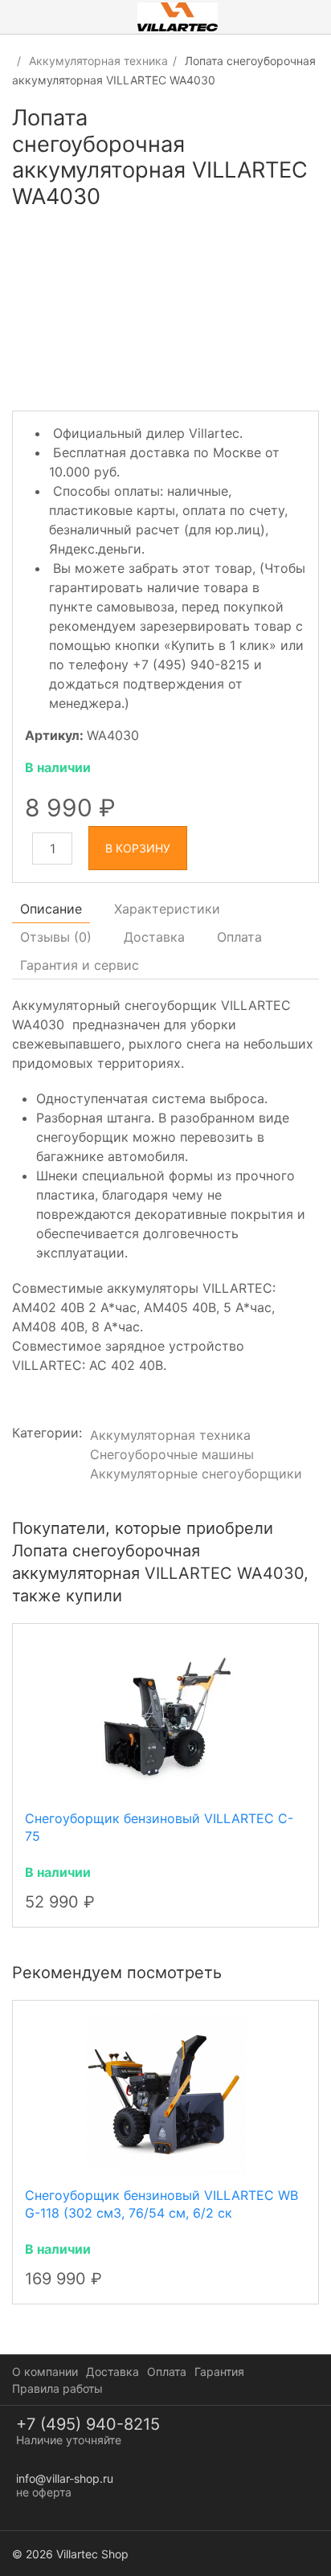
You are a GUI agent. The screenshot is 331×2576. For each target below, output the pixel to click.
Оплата (239, 937)
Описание (51, 909)
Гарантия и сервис (80, 965)
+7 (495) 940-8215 (88, 2424)
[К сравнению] (276, 128)
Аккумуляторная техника (98, 61)
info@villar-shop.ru (65, 2478)
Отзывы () (56, 937)
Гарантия (219, 2372)
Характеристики (167, 909)
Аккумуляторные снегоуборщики (196, 1474)
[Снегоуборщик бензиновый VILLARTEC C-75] (165, 1715)
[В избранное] (304, 128)
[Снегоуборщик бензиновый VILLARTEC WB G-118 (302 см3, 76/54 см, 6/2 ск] (165, 2091)
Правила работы (57, 2388)
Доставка (154, 937)
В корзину (138, 848)
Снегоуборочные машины (172, 1454)
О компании (45, 2372)
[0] (319, 17)
